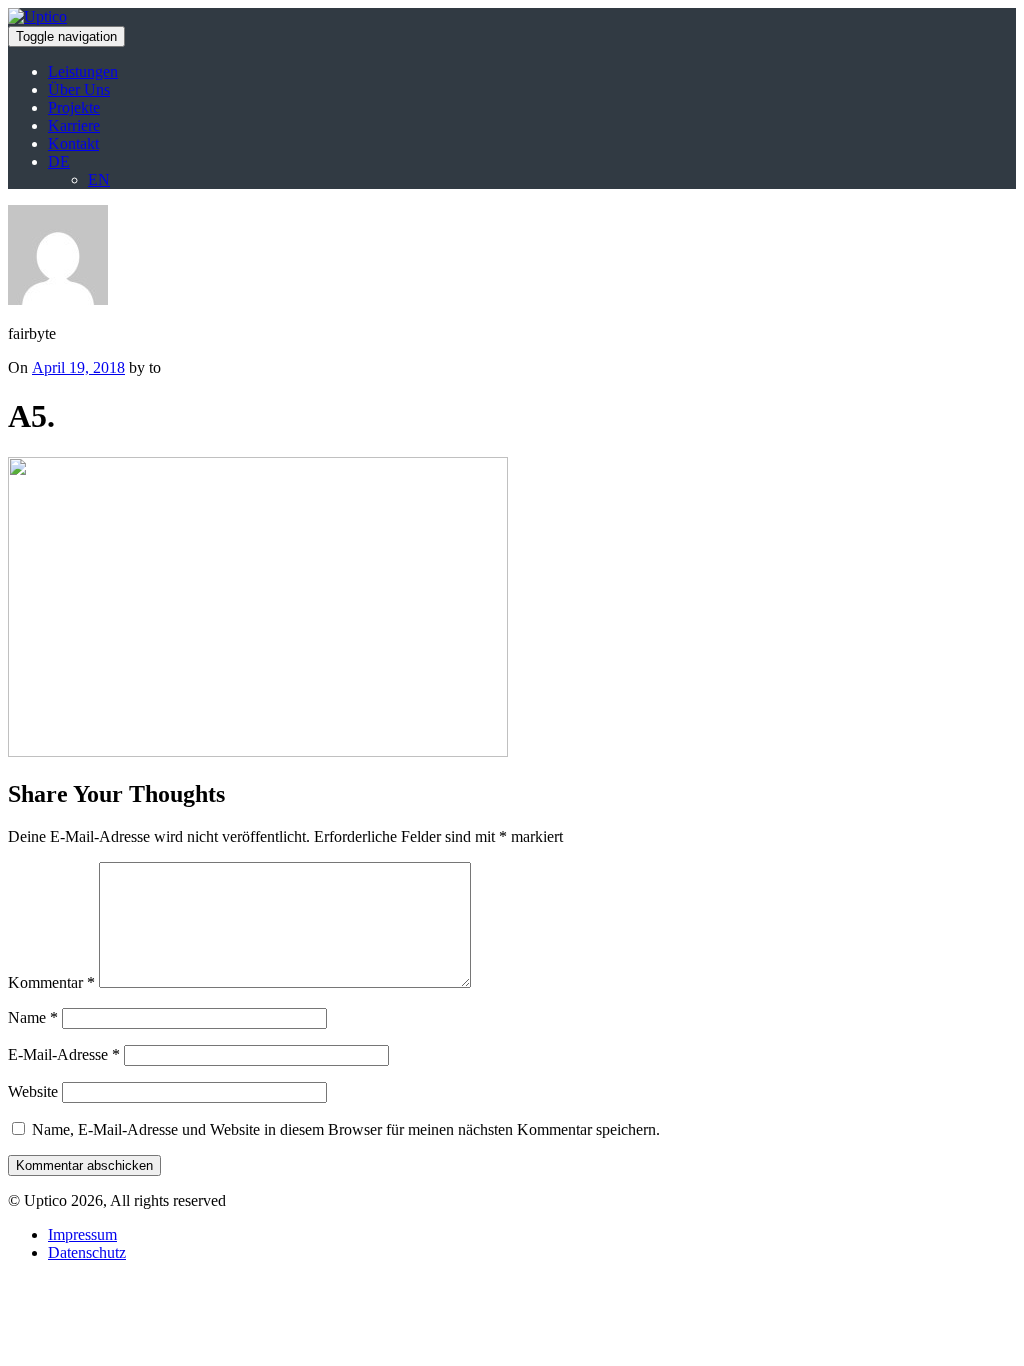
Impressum (82, 1234)
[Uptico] (37, 16)
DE (59, 161)
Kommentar (51, 982)
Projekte (74, 107)
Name (33, 1017)
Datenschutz (87, 1252)
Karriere (74, 125)
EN (99, 179)
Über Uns (79, 89)
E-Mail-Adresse (64, 1054)
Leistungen (83, 71)
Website (33, 1091)
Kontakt (73, 143)
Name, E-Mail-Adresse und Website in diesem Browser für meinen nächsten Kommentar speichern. (346, 1129)
